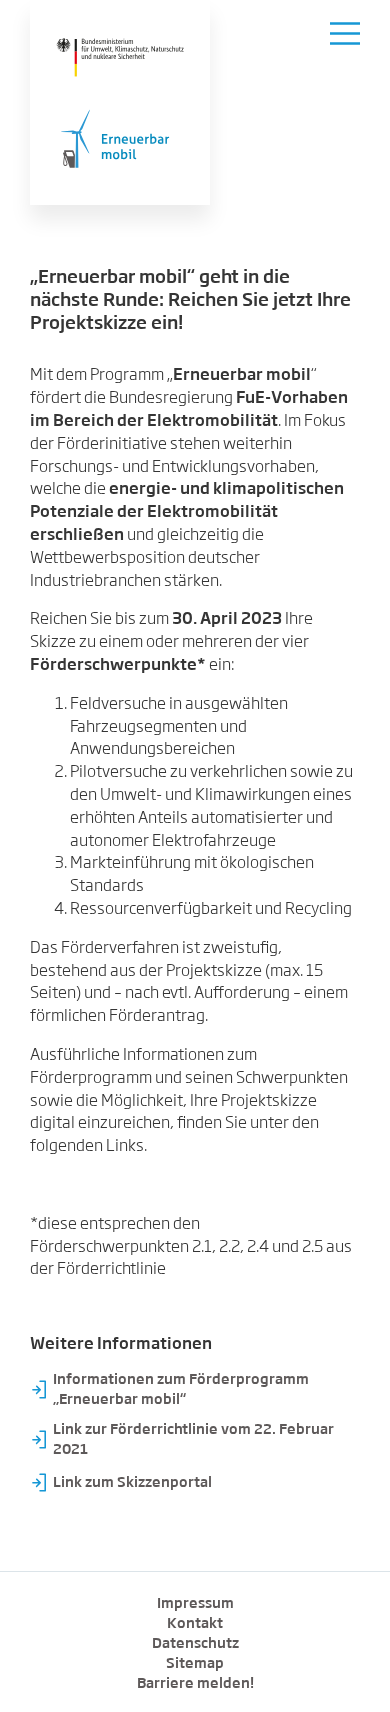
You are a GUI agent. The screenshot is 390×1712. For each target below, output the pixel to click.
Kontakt (195, 1624)
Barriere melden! (195, 1684)
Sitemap (195, 1664)
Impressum (195, 1604)
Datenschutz (195, 1644)
